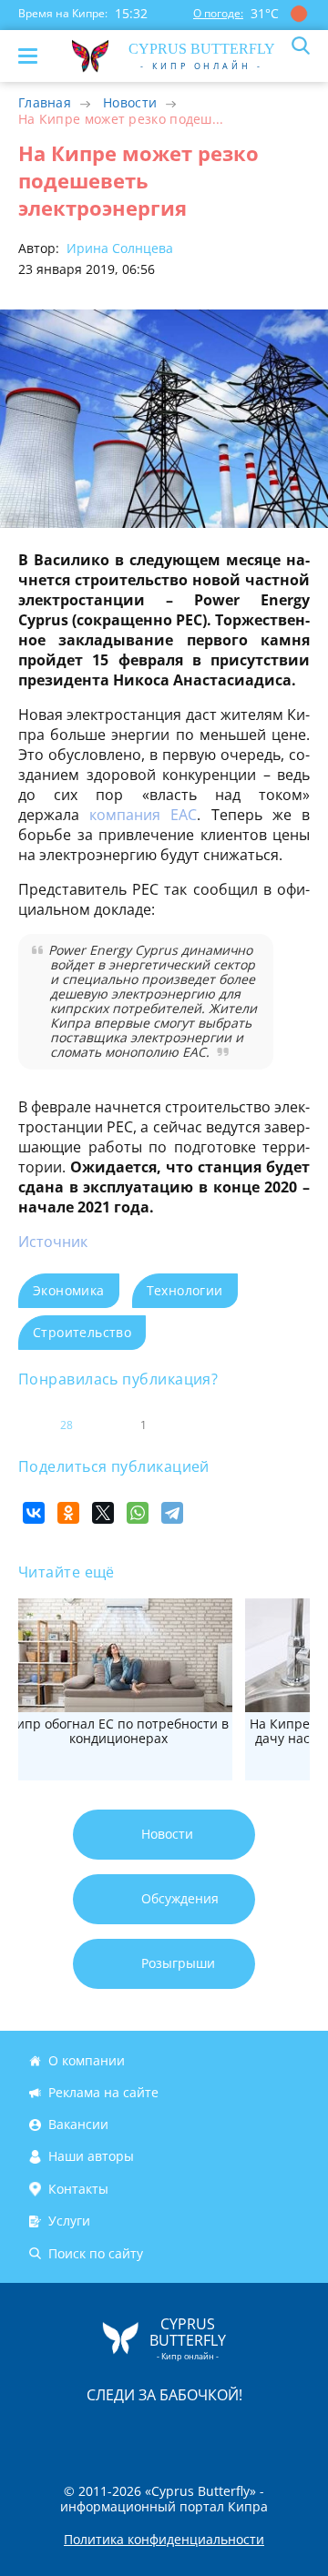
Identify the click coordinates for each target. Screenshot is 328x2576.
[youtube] (269, 2433)
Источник (53, 1242)
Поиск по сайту (96, 2253)
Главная (45, 102)
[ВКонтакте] (34, 1513)
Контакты (78, 2189)
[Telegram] (172, 1513)
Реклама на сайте (103, 2092)
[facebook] (61, 2433)
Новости (130, 102)
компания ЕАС (143, 815)
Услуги (69, 2221)
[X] (103, 1513)
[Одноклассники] (68, 1513)
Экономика (69, 1290)
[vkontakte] (229, 2433)
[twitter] (145, 2433)
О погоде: (218, 13)
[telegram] (187, 2433)
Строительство (82, 1332)
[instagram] (103, 2433)
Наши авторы (91, 2157)
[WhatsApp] (138, 1513)
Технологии (185, 1290)
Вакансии (78, 2124)
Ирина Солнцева (118, 248)
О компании (87, 2060)
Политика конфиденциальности (164, 2540)
